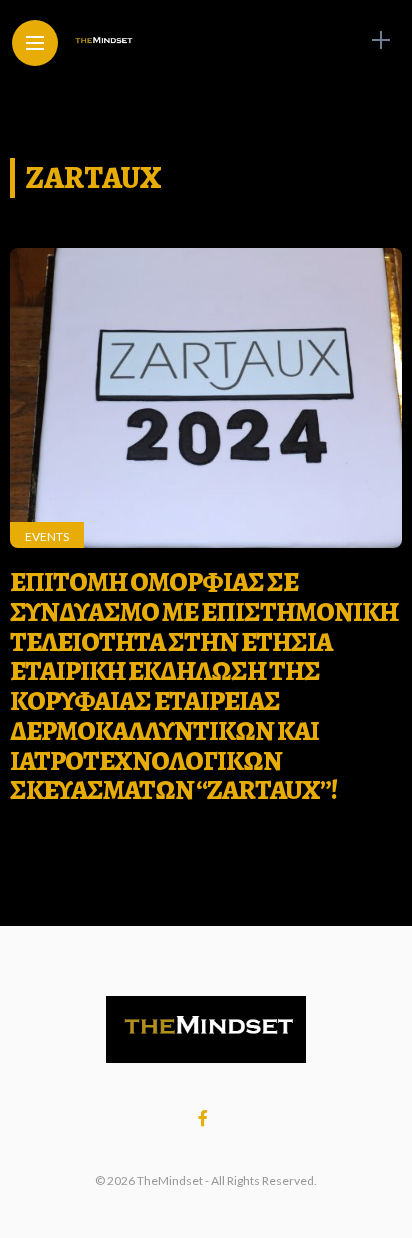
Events (47, 536)
